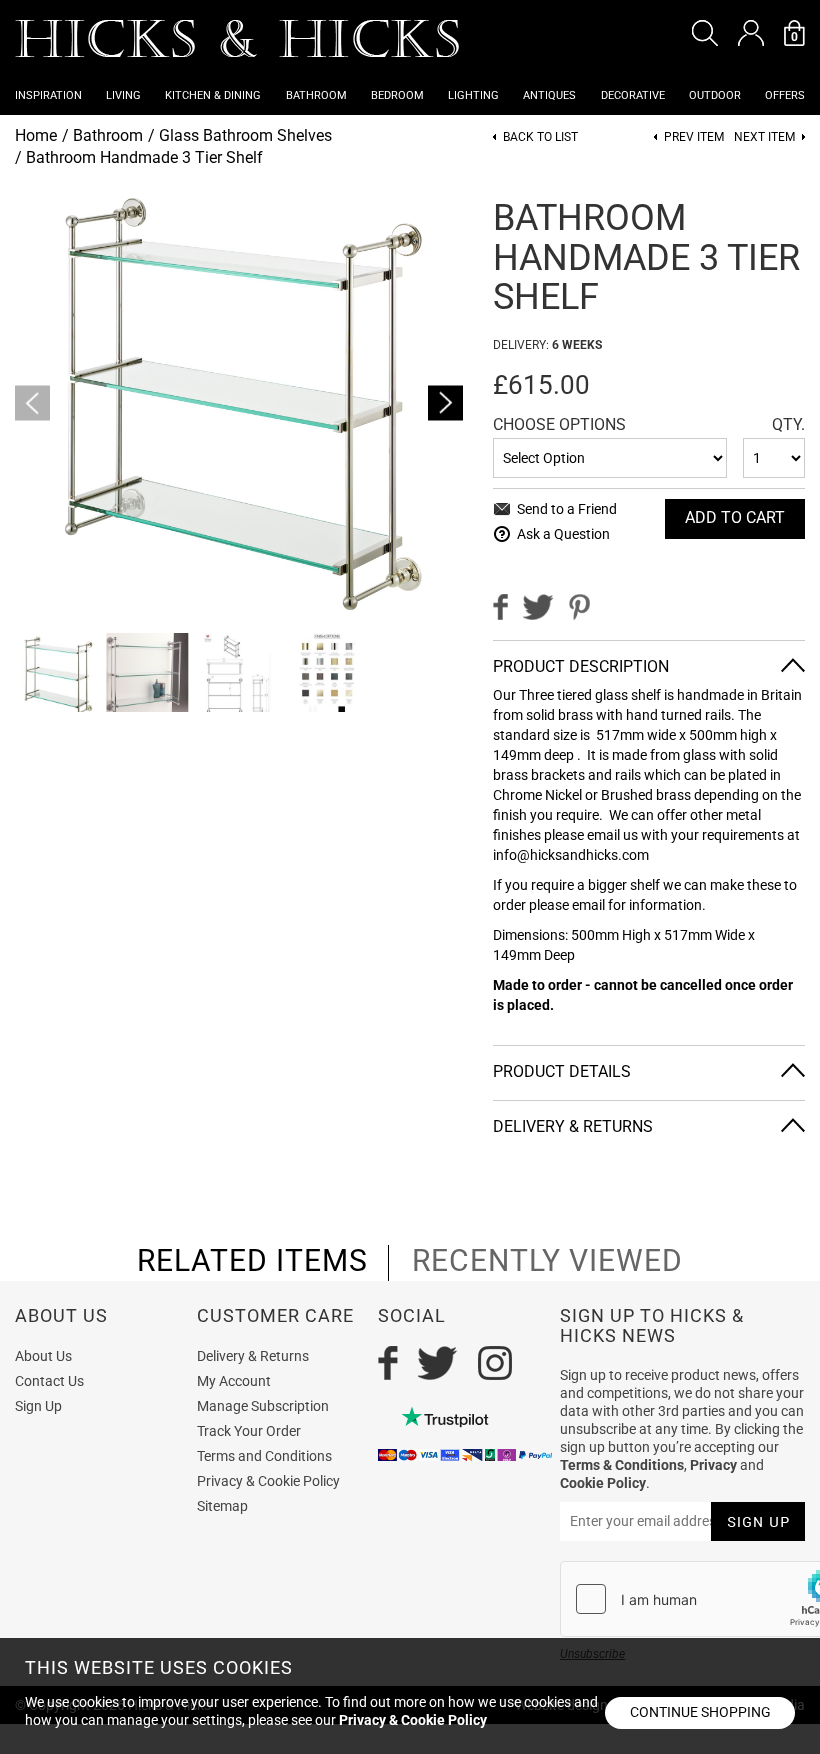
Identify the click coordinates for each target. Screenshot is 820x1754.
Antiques (549, 95)
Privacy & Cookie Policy (268, 1481)
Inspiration (48, 95)
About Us (43, 1356)
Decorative (633, 95)
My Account (234, 1381)
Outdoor (715, 95)
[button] (705, 33)
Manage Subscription (263, 1406)
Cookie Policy (603, 1483)
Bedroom (397, 95)
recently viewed (547, 1261)
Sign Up (38, 1406)
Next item (764, 137)
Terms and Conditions (264, 1456)
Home (36, 135)
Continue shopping (700, 1712)
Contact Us (49, 1381)
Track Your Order (249, 1431)
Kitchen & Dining (213, 95)
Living (123, 95)
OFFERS (785, 95)
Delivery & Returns (253, 1356)
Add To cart (735, 517)
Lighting (473, 95)
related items (252, 1261)
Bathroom (316, 95)
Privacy (713, 1465)
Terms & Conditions (622, 1465)
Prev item (694, 137)
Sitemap (222, 1506)
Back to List (540, 137)
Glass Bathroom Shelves (245, 135)
